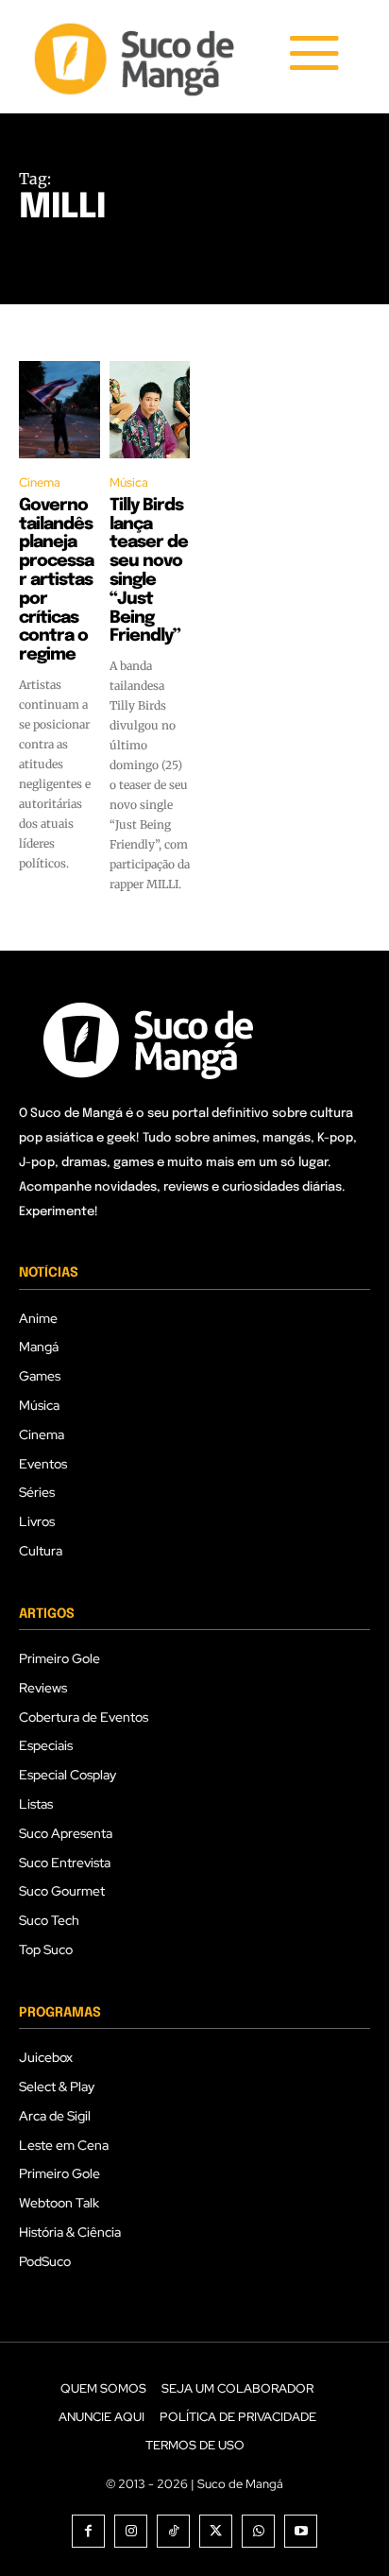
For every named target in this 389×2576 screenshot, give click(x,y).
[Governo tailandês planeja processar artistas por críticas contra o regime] (59, 410)
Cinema (40, 482)
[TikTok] (173, 2531)
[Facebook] (88, 2531)
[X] (216, 2531)
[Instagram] (131, 2531)
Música (129, 482)
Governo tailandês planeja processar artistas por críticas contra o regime (56, 580)
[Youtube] (301, 2531)
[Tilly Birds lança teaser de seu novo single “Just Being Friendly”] (150, 410)
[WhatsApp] (258, 2531)
